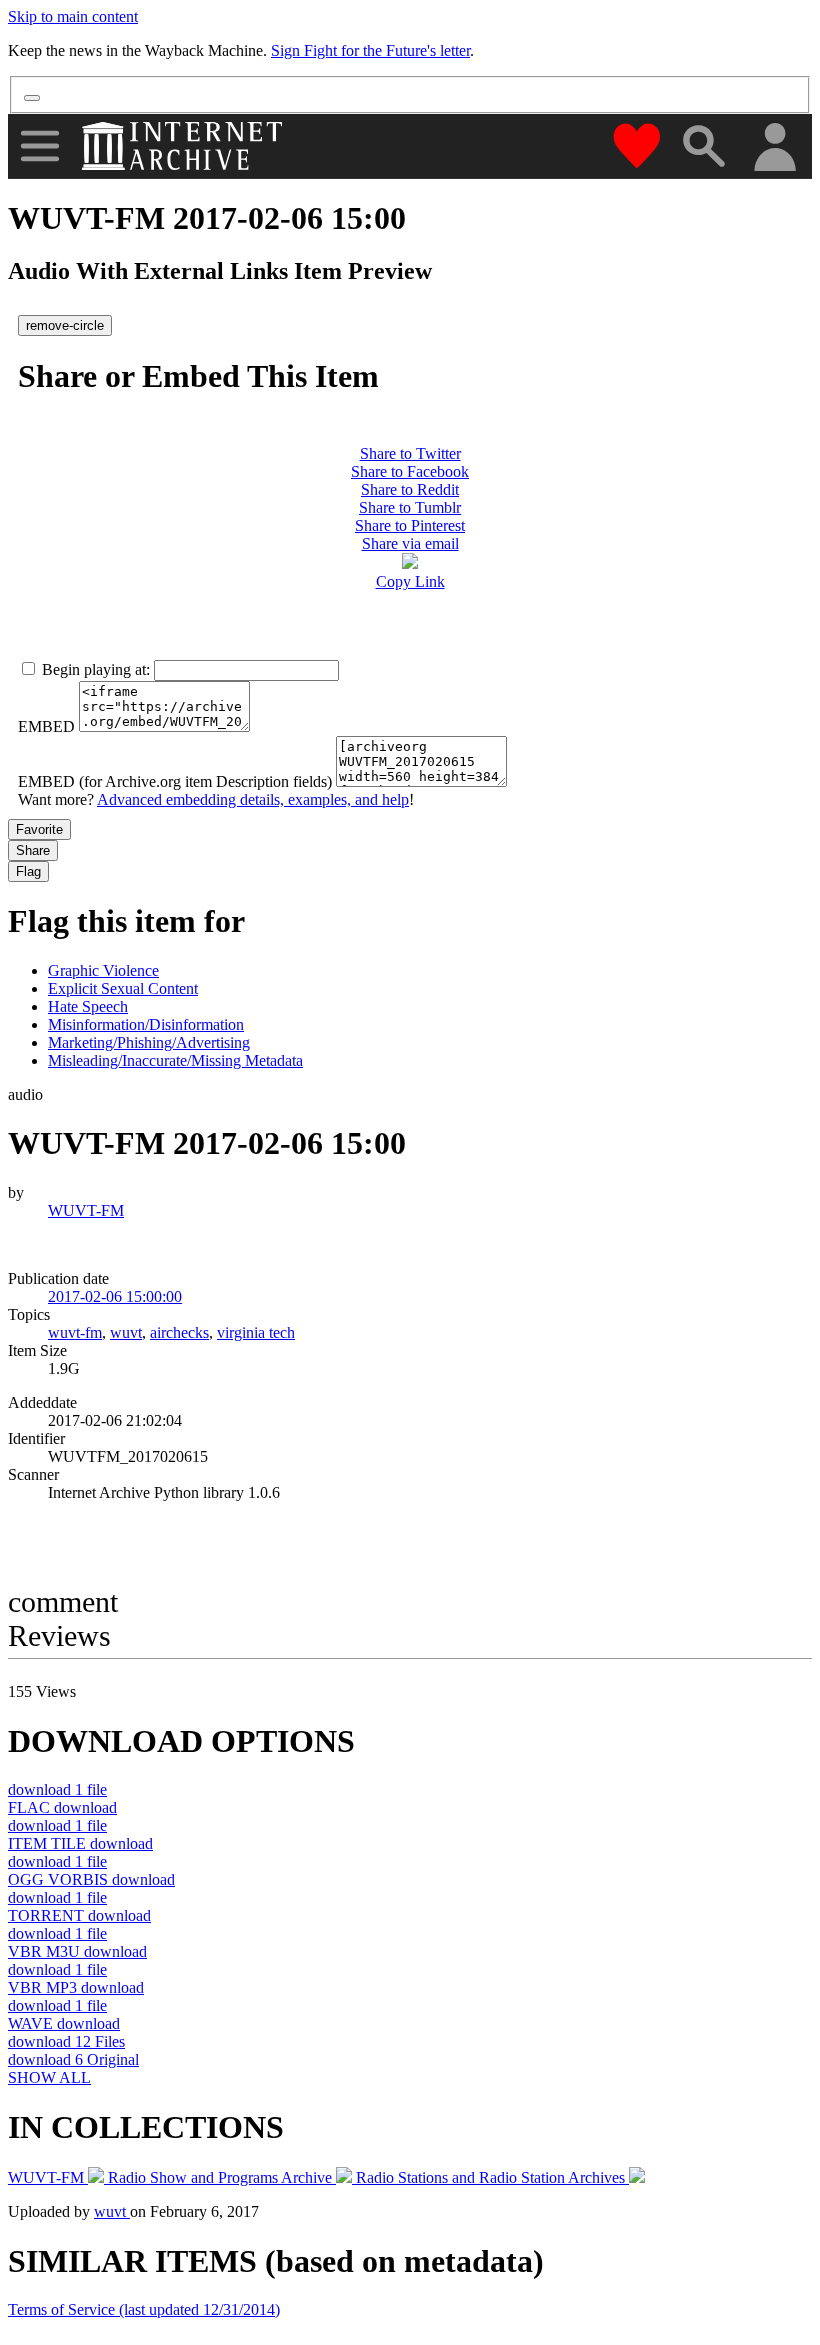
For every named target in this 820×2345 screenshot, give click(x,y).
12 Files (66, 2041)
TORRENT (79, 1915)
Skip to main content (73, 16)
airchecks (179, 1332)
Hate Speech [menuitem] (88, 1006)
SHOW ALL (49, 2077)
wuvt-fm (75, 1332)
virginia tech (256, 1332)
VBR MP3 (76, 1987)
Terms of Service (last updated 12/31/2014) (144, 2309)
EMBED (46, 726)
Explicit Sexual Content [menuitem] (123, 988)
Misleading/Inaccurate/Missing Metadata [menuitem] (175, 1060)
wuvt (126, 1332)
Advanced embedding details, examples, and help (253, 799)
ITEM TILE (80, 1843)
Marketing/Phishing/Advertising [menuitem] (149, 1042)
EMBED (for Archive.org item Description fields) (175, 781)
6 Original (73, 2059)
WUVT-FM (86, 1210)
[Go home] (184, 146)
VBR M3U (77, 1951)
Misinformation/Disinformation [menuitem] (146, 1024)
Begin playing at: (96, 669)
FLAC (62, 1807)
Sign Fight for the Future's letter (370, 50)
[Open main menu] (40, 146)
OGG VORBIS (91, 1879)
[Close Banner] (32, 98)
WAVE (64, 2023)
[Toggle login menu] (774, 148)
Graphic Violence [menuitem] (103, 970)
